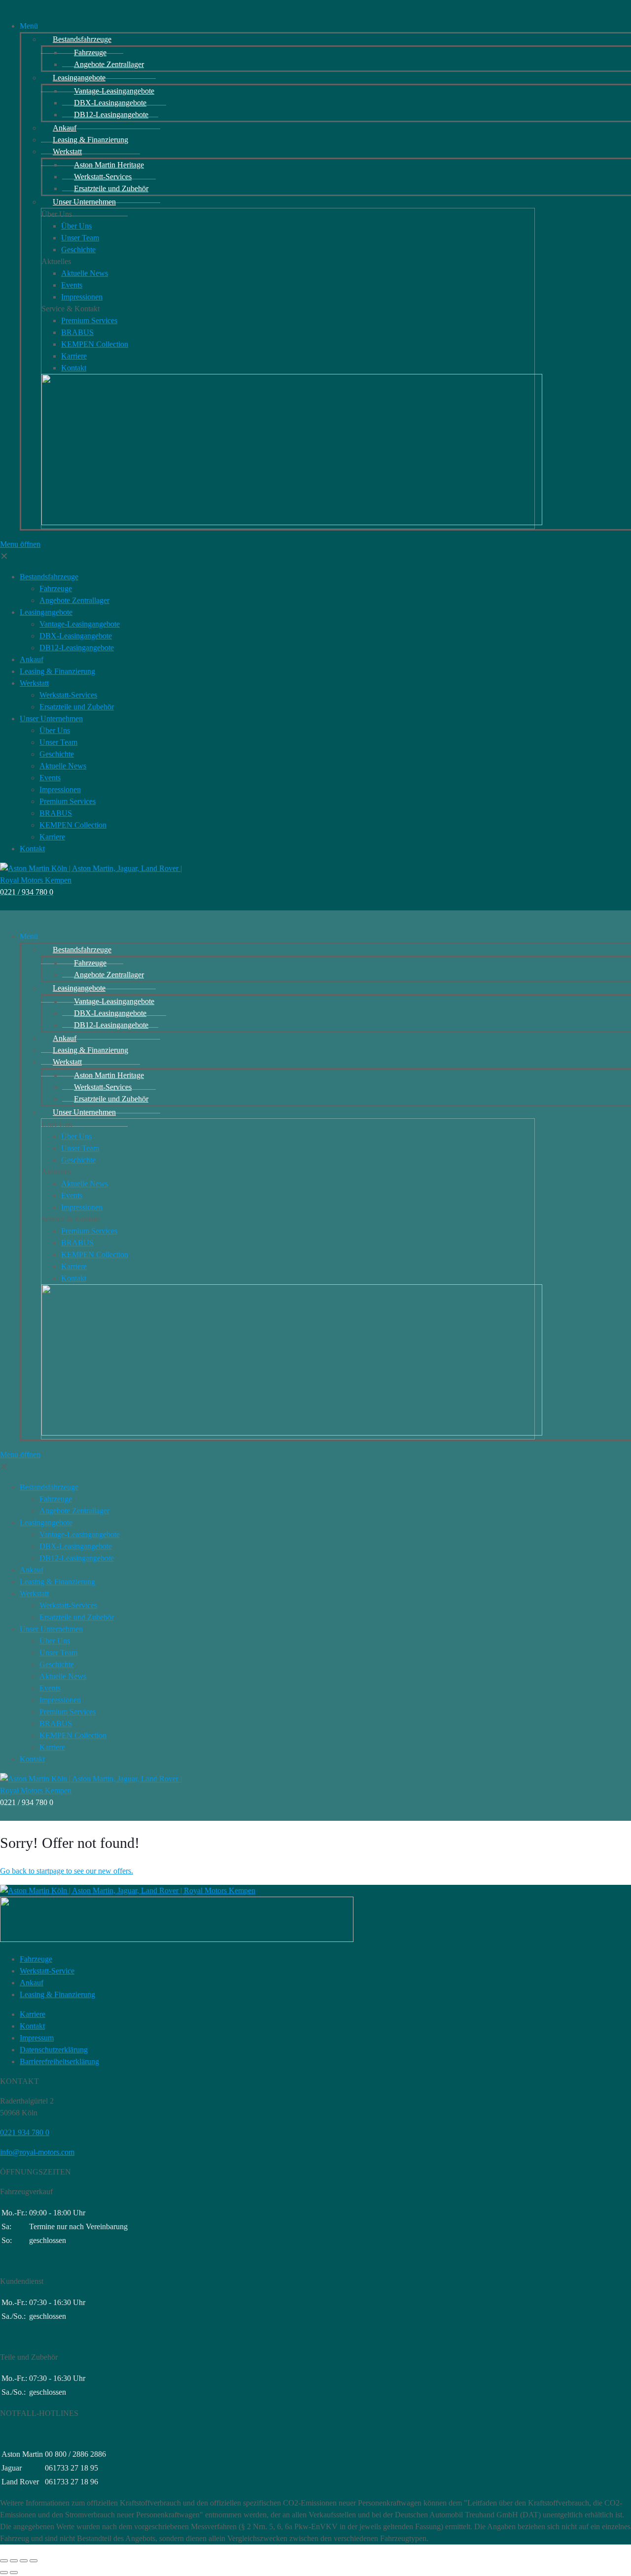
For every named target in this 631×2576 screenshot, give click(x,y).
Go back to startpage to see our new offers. (67, 1871)
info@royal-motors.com (37, 2152)
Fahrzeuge (36, 1959)
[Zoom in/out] (34, 2561)
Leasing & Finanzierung (57, 1994)
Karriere (33, 2014)
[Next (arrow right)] (14, 2573)
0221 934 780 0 (25, 2132)
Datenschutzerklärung (54, 2050)
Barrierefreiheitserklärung (59, 2061)
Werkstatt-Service (47, 1971)
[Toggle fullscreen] (24, 2561)
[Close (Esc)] (4, 2561)
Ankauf (32, 1983)
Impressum (37, 2038)
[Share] (14, 2561)
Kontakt (32, 2026)
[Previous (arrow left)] (4, 2573)
